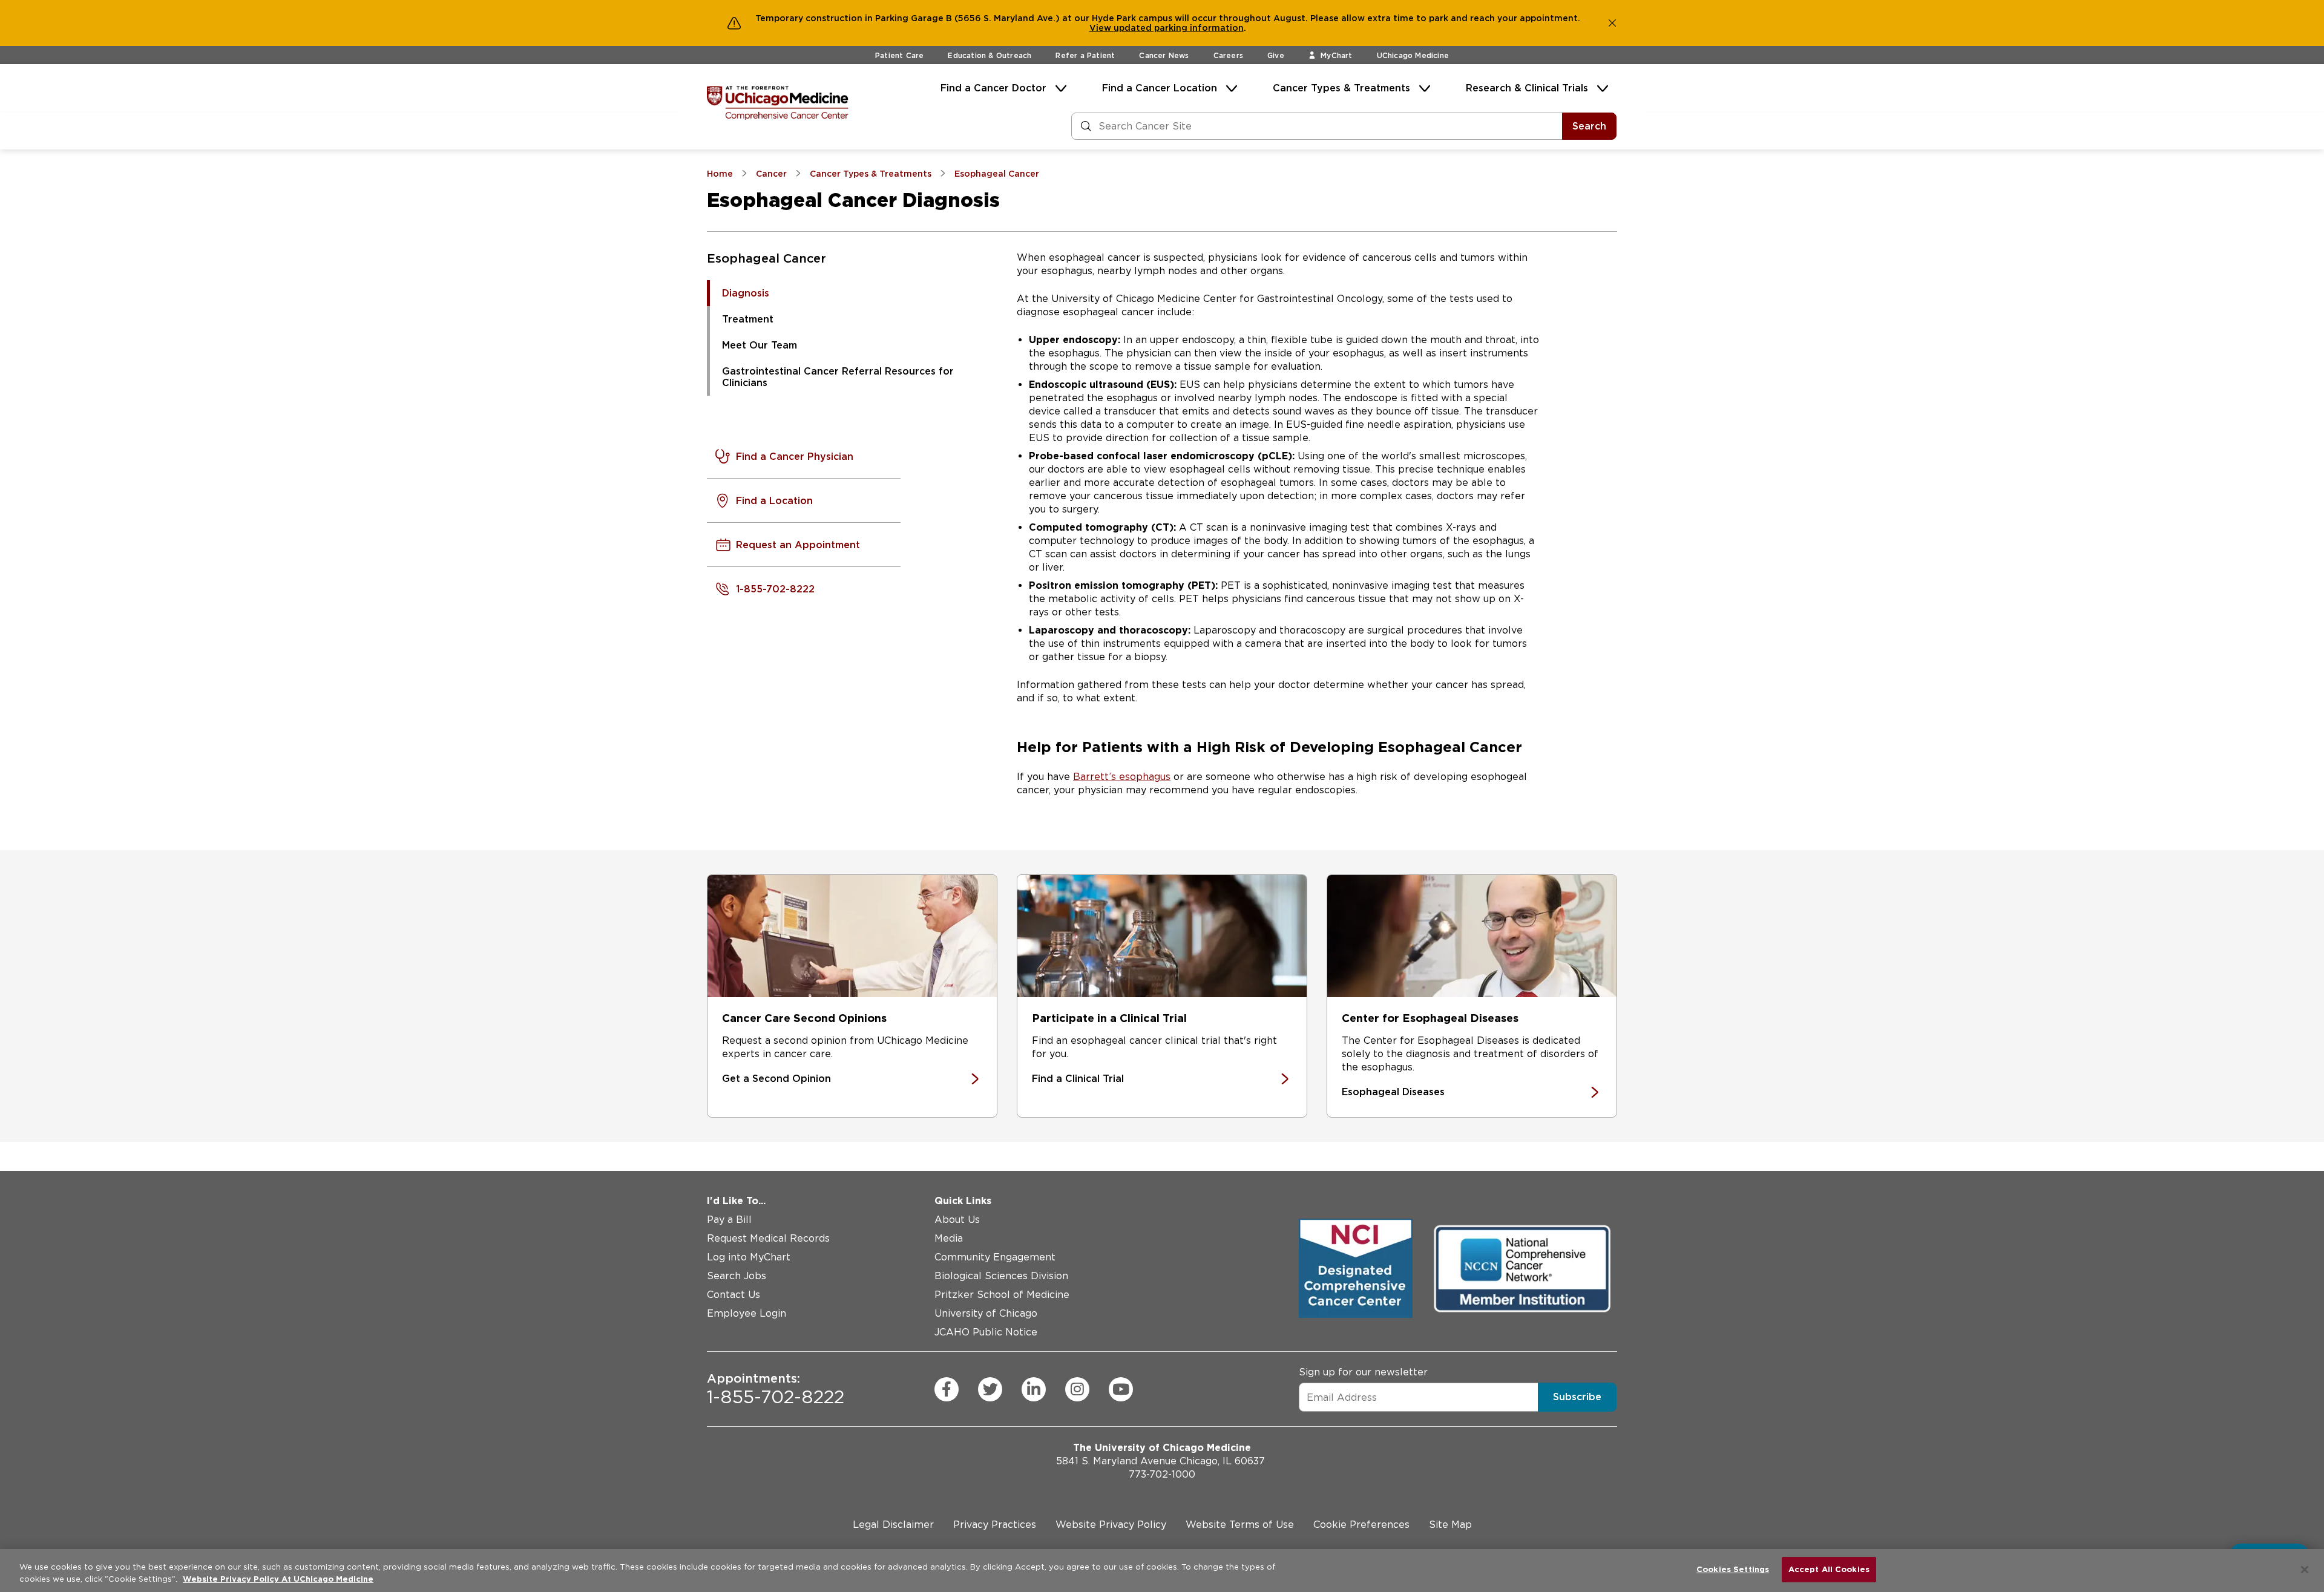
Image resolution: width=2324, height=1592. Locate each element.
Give (1276, 55)
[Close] (2305, 1570)
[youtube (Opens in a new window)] (1121, 1389)
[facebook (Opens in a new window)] (947, 1389)
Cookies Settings (1733, 1569)
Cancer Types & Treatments (1341, 88)
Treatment (748, 319)
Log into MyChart (749, 1257)
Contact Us (734, 1295)
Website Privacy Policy (1111, 1525)
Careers (1228, 55)
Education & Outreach (990, 55)
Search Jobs (737, 1276)
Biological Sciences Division (1001, 1276)
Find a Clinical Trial (1078, 1079)
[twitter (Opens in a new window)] (990, 1389)
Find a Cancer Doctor (993, 88)
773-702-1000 (1162, 1474)
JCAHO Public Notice (986, 1332)
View (1101, 28)
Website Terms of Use (1240, 1525)
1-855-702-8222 (776, 1389)
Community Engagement (995, 1257)
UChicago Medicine (1413, 55)
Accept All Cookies (1829, 1569)
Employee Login (747, 1313)
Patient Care (899, 55)
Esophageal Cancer (766, 258)
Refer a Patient (1085, 55)
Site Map (1450, 1525)
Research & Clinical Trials (1527, 88)
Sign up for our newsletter (1363, 1372)
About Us (957, 1220)
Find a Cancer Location (1160, 88)
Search (1589, 126)
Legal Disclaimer (893, 1525)
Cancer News (1164, 55)
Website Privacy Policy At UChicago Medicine (278, 1579)
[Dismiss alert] (1612, 23)
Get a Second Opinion (776, 1079)
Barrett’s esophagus (1122, 777)
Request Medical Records (768, 1238)
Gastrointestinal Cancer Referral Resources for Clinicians (838, 377)
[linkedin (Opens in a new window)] (1034, 1389)
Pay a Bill (729, 1220)
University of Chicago (986, 1313)
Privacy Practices (995, 1525)
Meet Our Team (760, 345)
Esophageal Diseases (1393, 1092)
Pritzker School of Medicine (1002, 1295)
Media (949, 1238)
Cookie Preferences (1361, 1525)
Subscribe (1577, 1397)
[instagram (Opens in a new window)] (1077, 1389)
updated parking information (1179, 28)
